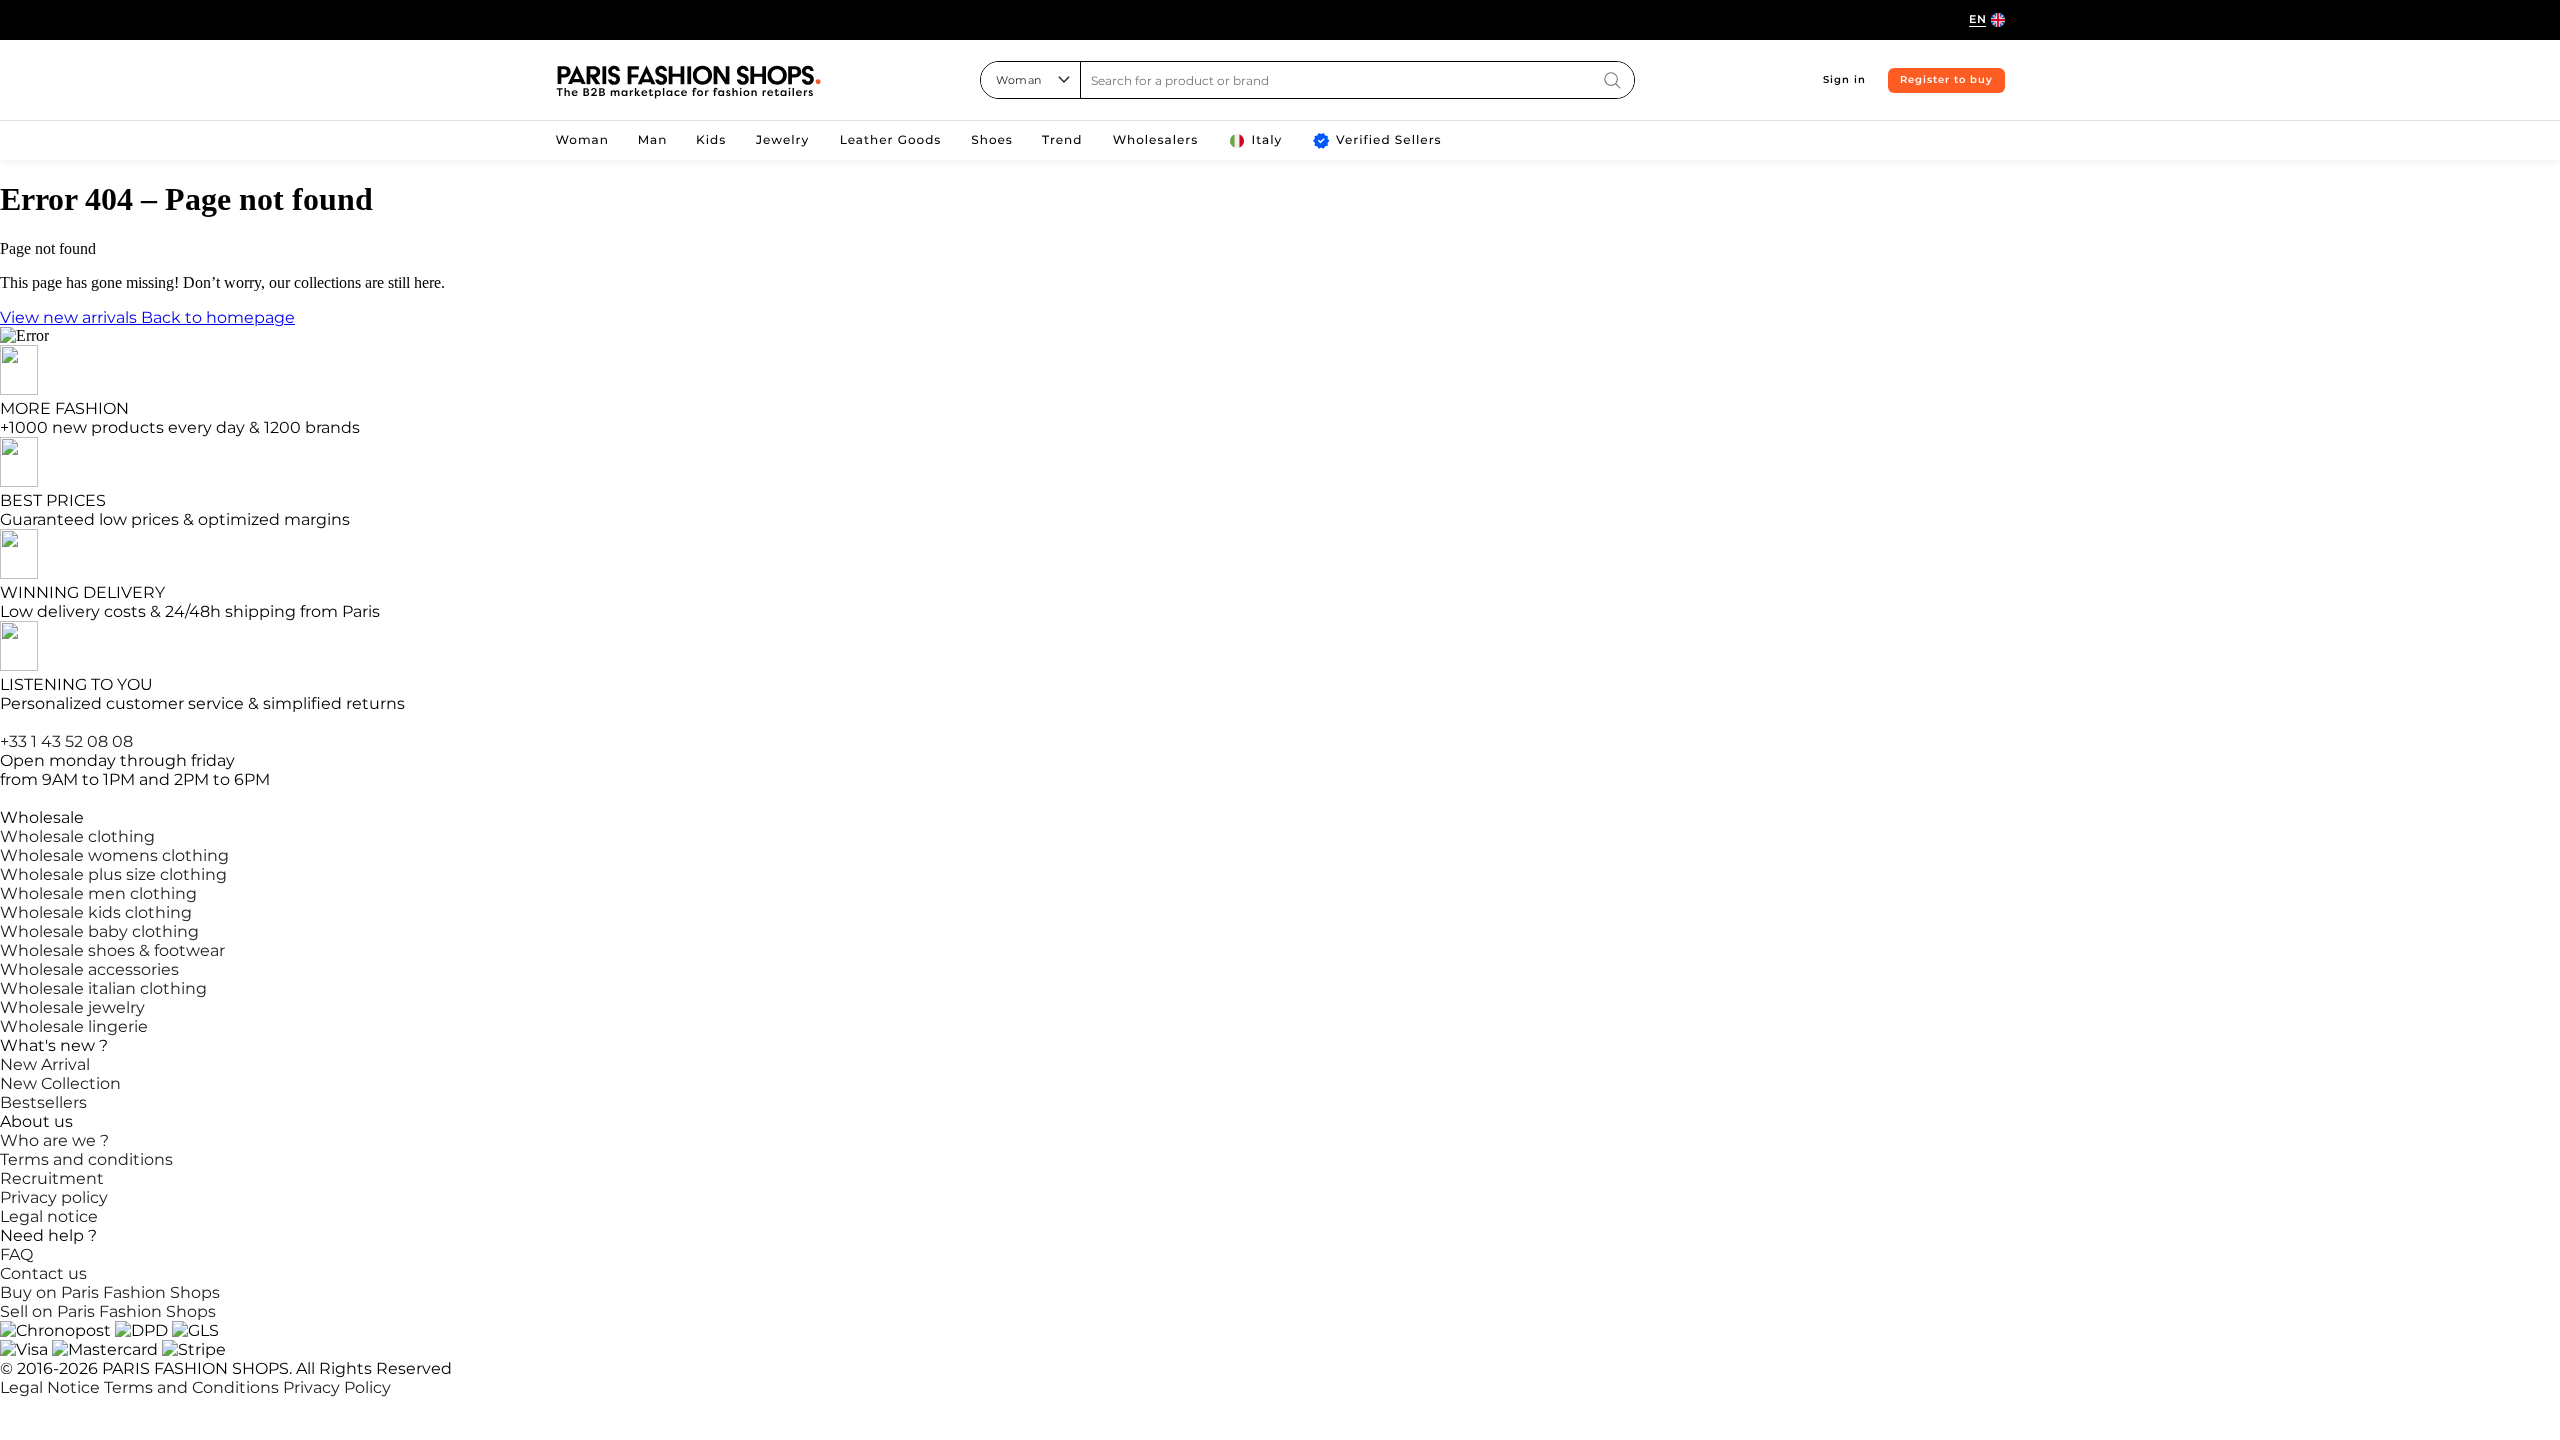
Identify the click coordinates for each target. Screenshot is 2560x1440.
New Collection (60, 1083)
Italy (1267, 140)
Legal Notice (52, 1387)
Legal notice (49, 1216)
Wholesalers (1156, 140)
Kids (711, 140)
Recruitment (52, 1178)
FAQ (16, 1254)
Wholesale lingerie (74, 1026)
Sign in (1844, 79)
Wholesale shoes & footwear (112, 950)
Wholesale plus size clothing (113, 874)
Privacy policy (54, 1197)
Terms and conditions (86, 1159)
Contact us (43, 1273)
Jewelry (782, 140)
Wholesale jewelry (72, 1007)
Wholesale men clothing (98, 893)
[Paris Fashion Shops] (688, 82)
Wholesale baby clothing (99, 931)
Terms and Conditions (193, 1387)
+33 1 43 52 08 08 (66, 741)
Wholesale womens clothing (114, 855)
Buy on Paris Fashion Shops (110, 1292)
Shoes (992, 140)
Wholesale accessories (89, 969)
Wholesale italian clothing (103, 988)
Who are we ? (54, 1140)
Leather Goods (891, 140)
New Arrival (45, 1064)
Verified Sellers (1389, 140)
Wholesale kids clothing (96, 912)
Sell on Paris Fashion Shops (108, 1311)
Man (652, 140)
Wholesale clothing (77, 836)
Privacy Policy (337, 1387)
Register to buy (1946, 79)
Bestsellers (43, 1102)
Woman (582, 140)
